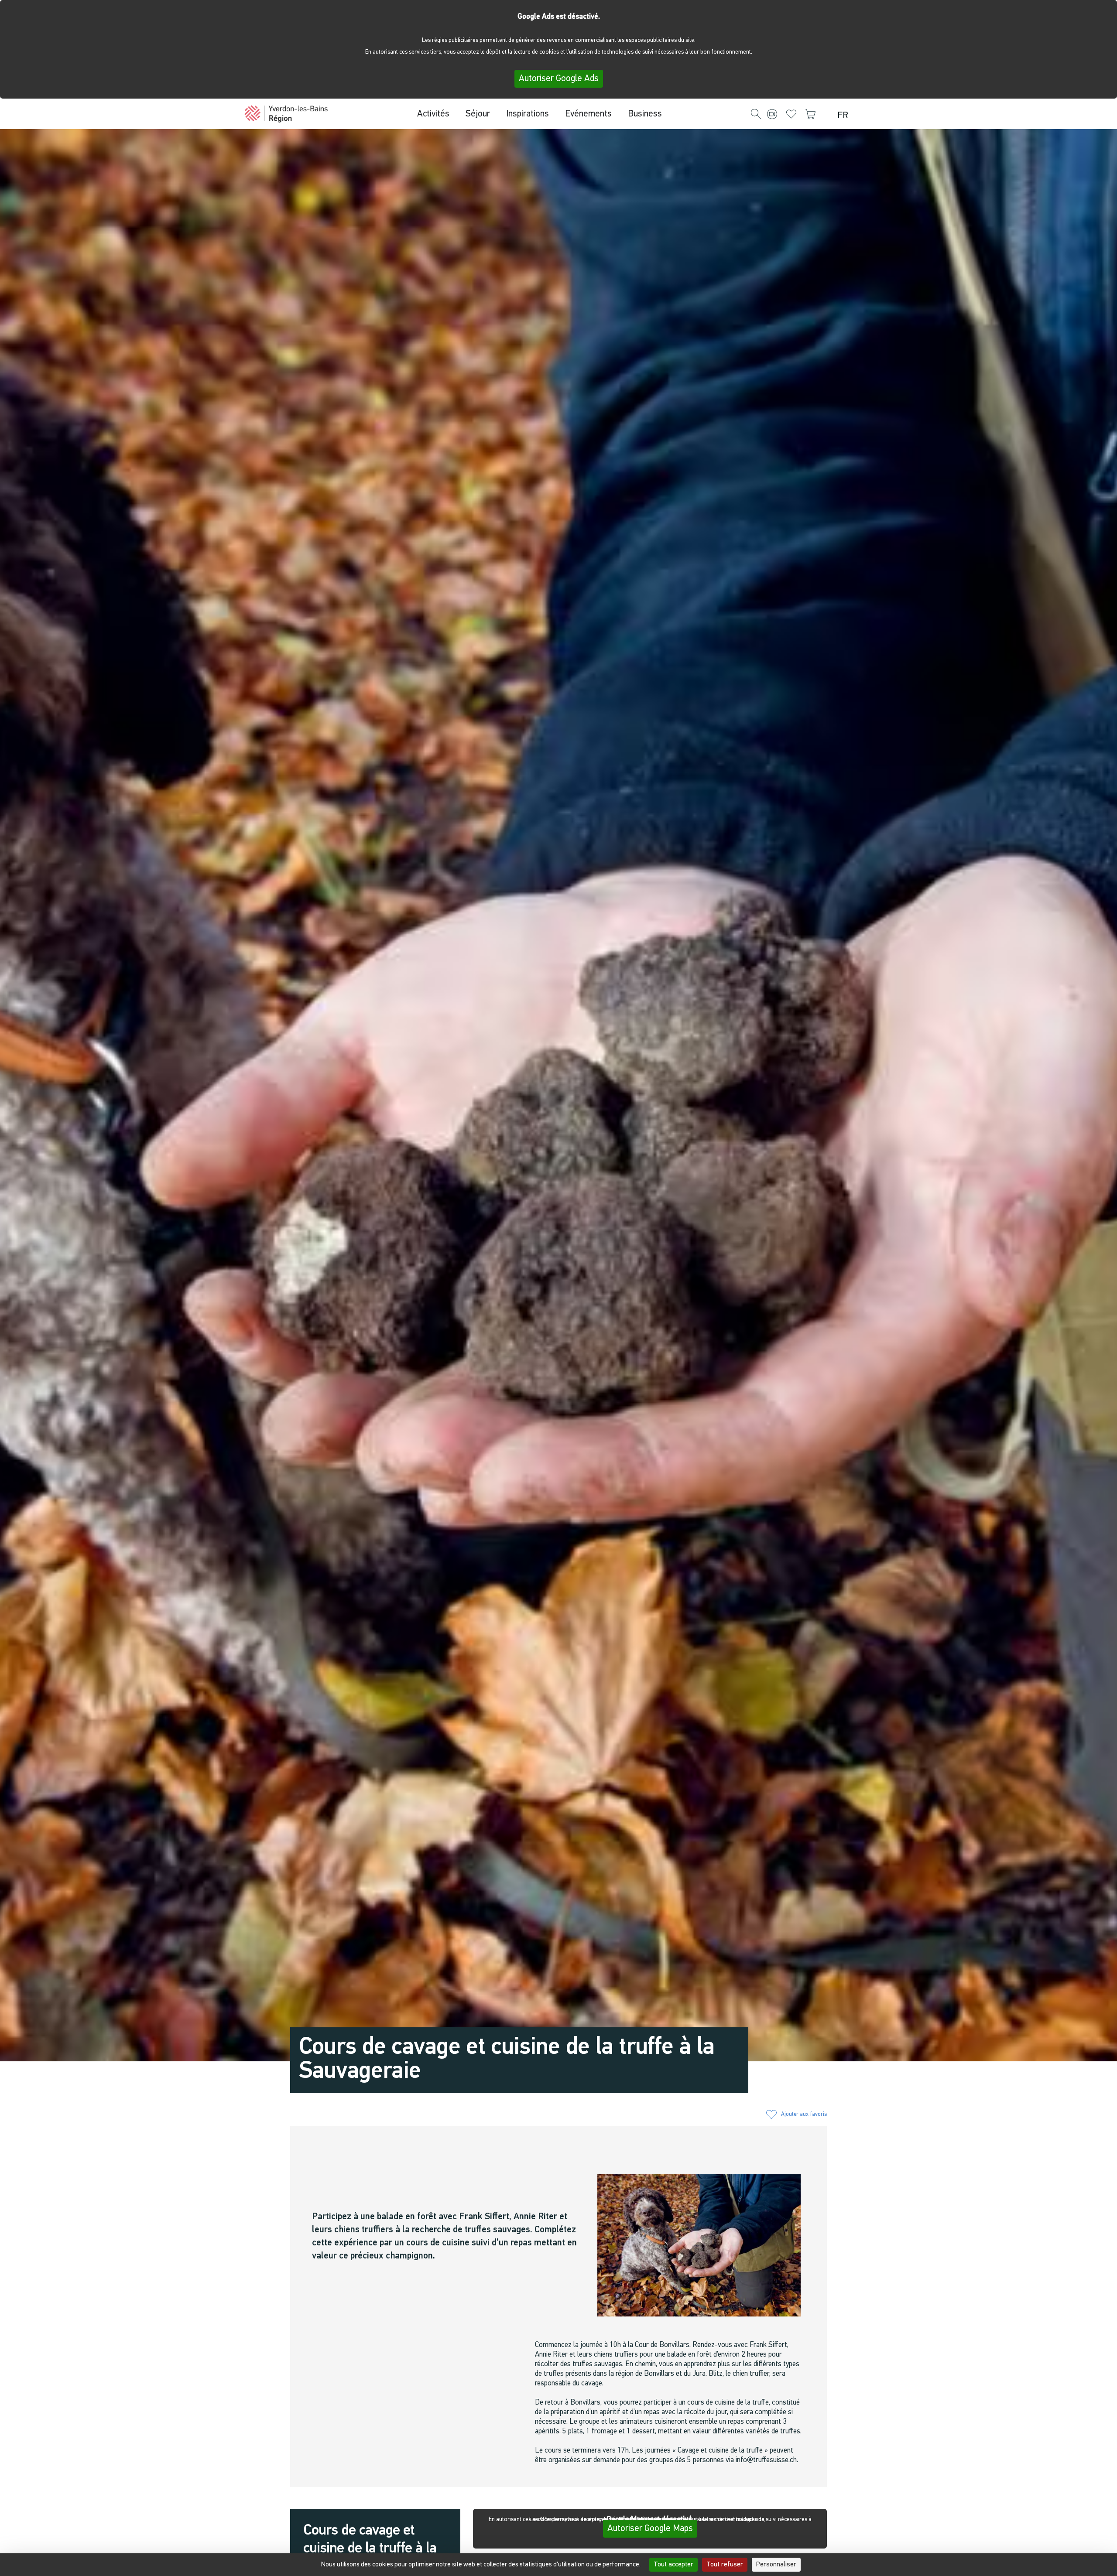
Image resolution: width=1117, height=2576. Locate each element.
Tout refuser (725, 2565)
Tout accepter (673, 2565)
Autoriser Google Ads (559, 79)
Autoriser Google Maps (650, 2529)
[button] (756, 115)
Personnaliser (776, 2565)
